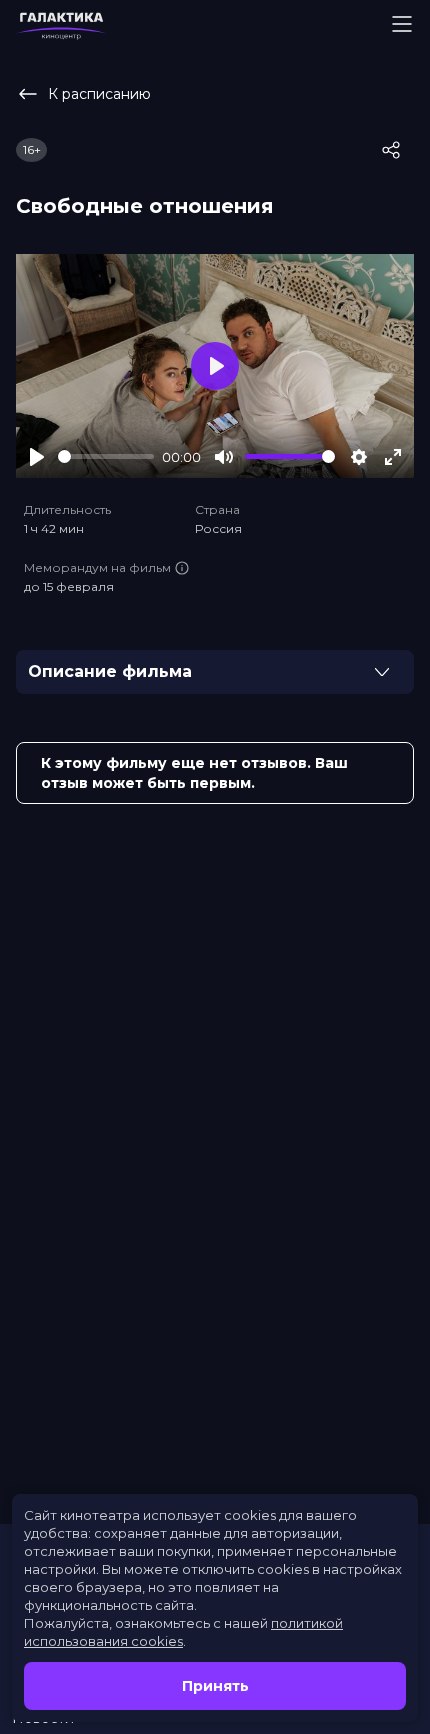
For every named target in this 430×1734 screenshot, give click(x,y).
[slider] (106, 456)
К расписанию (99, 94)
